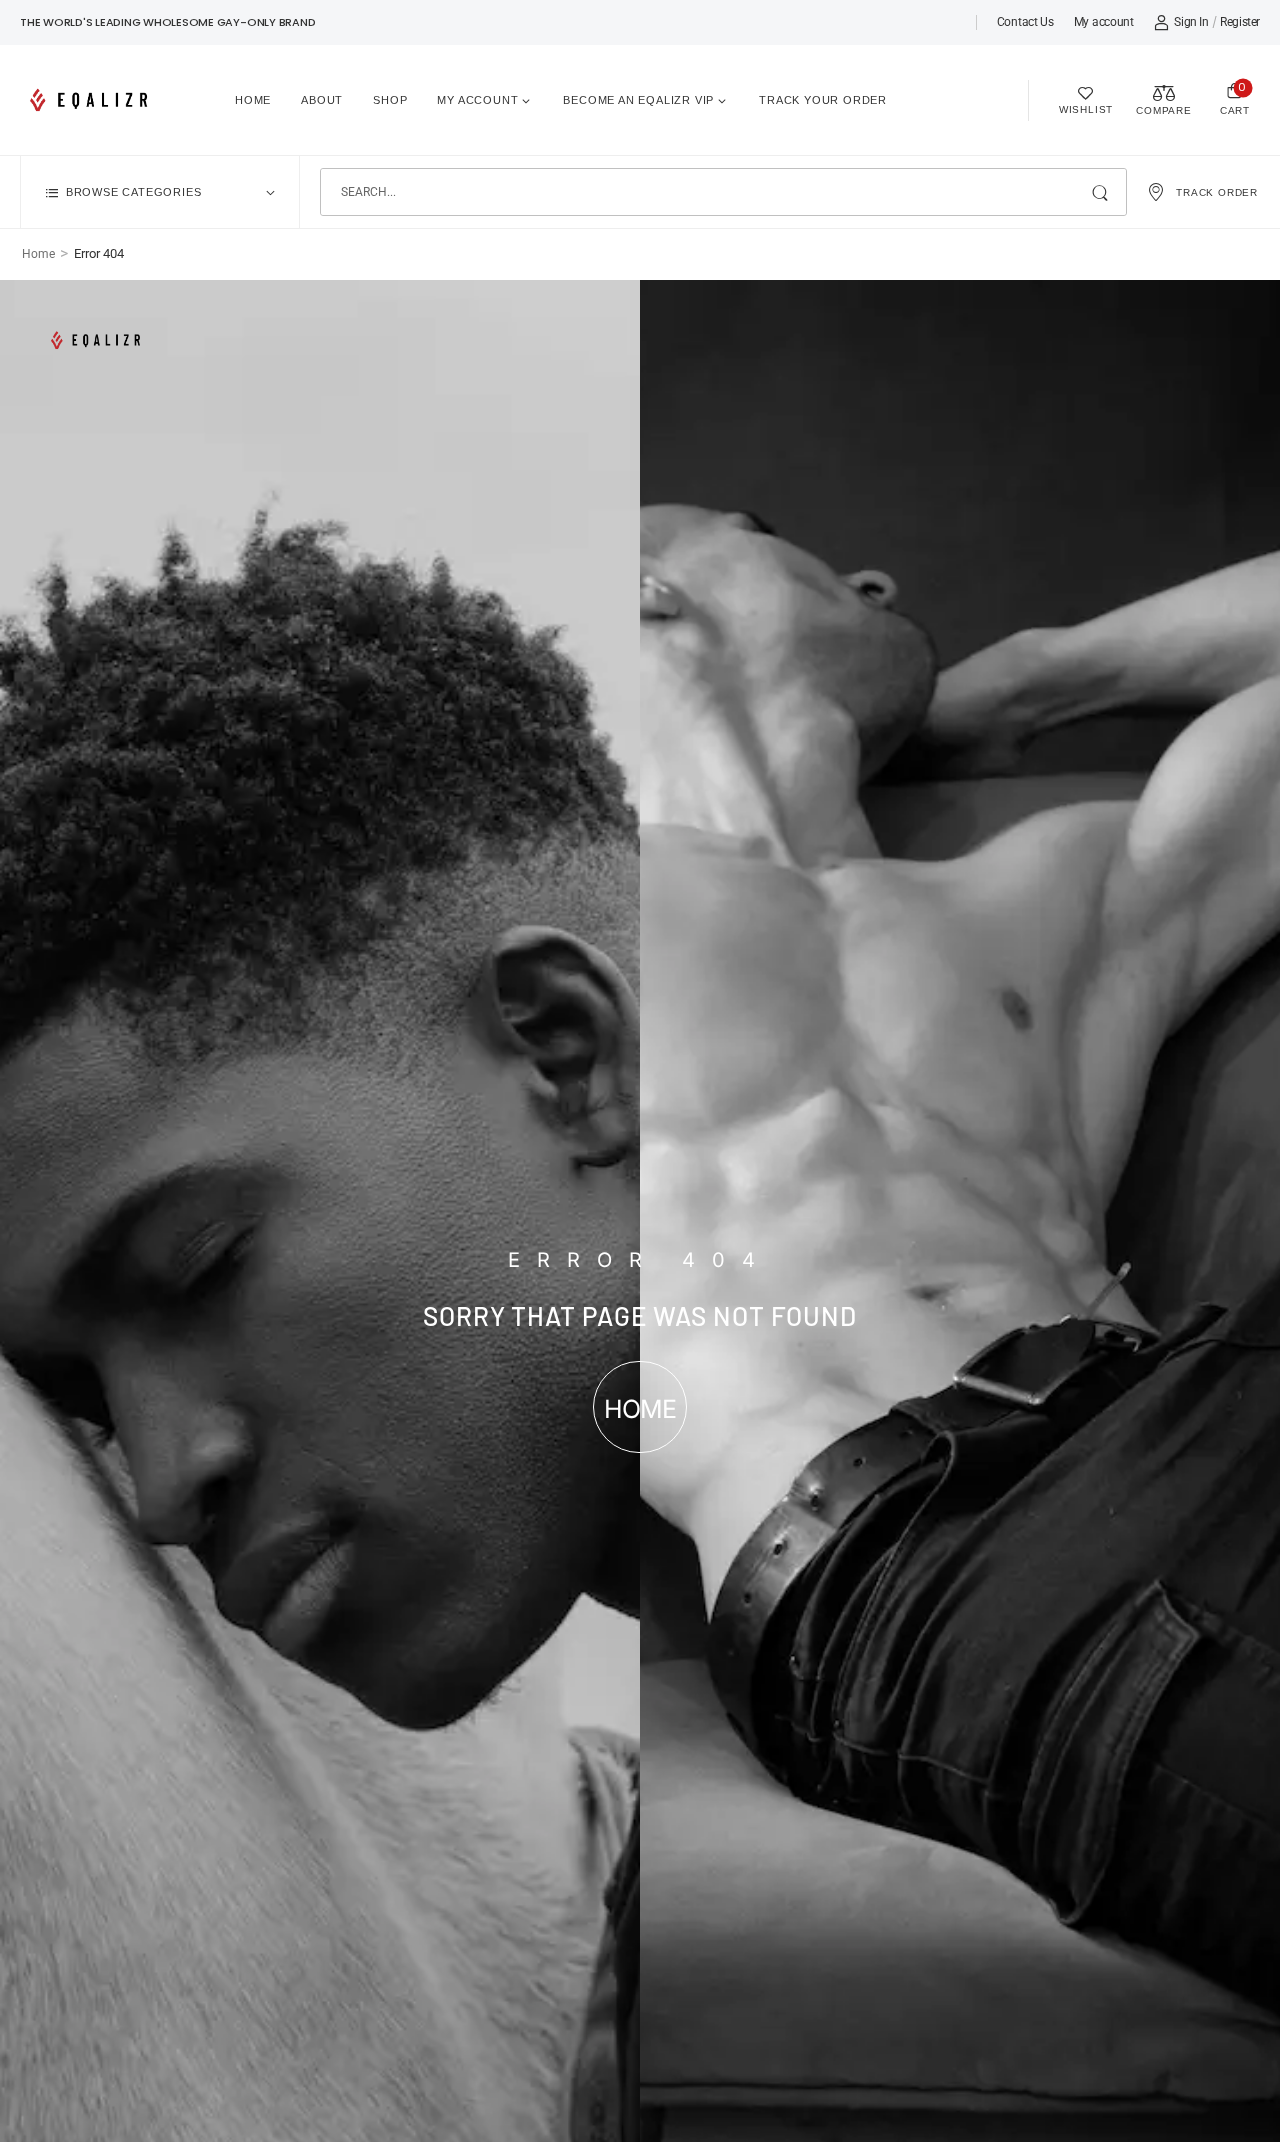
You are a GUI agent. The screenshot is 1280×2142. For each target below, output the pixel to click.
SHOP (390, 100)
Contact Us (1025, 22)
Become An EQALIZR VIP (638, 100)
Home (253, 100)
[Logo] (92, 100)
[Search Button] (1101, 192)
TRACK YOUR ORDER (823, 100)
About (322, 100)
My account (1104, 22)
